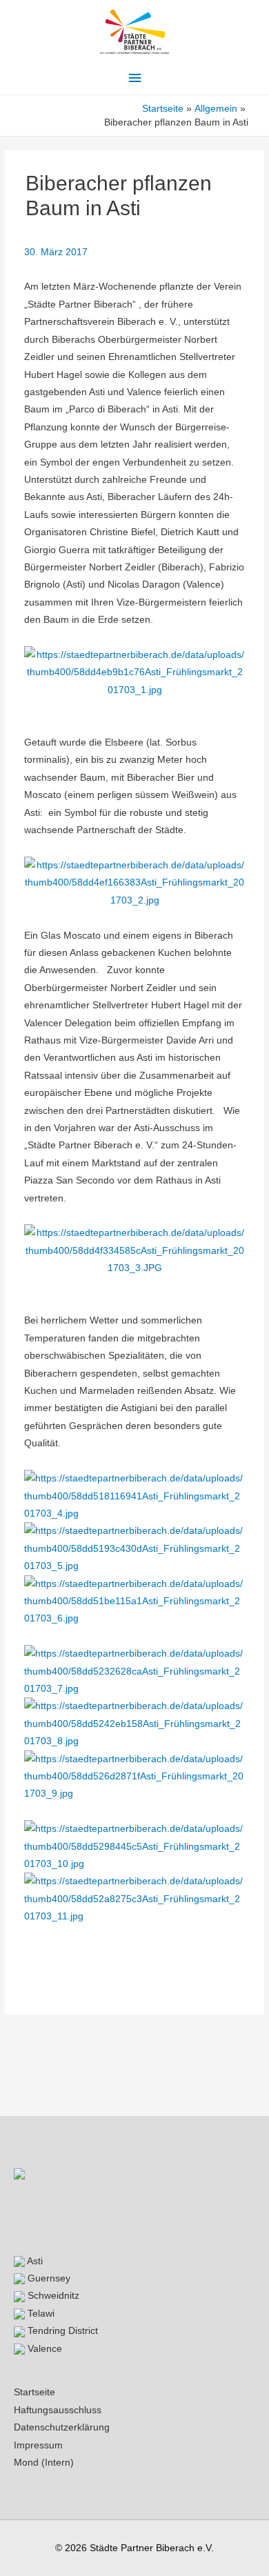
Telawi (40, 2314)
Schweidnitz (52, 2296)
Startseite (34, 2392)
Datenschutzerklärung (62, 2427)
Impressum (38, 2445)
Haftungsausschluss (58, 2410)
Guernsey (48, 2278)
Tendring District (61, 2331)
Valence (43, 2349)
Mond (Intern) (44, 2463)
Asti (34, 2261)
